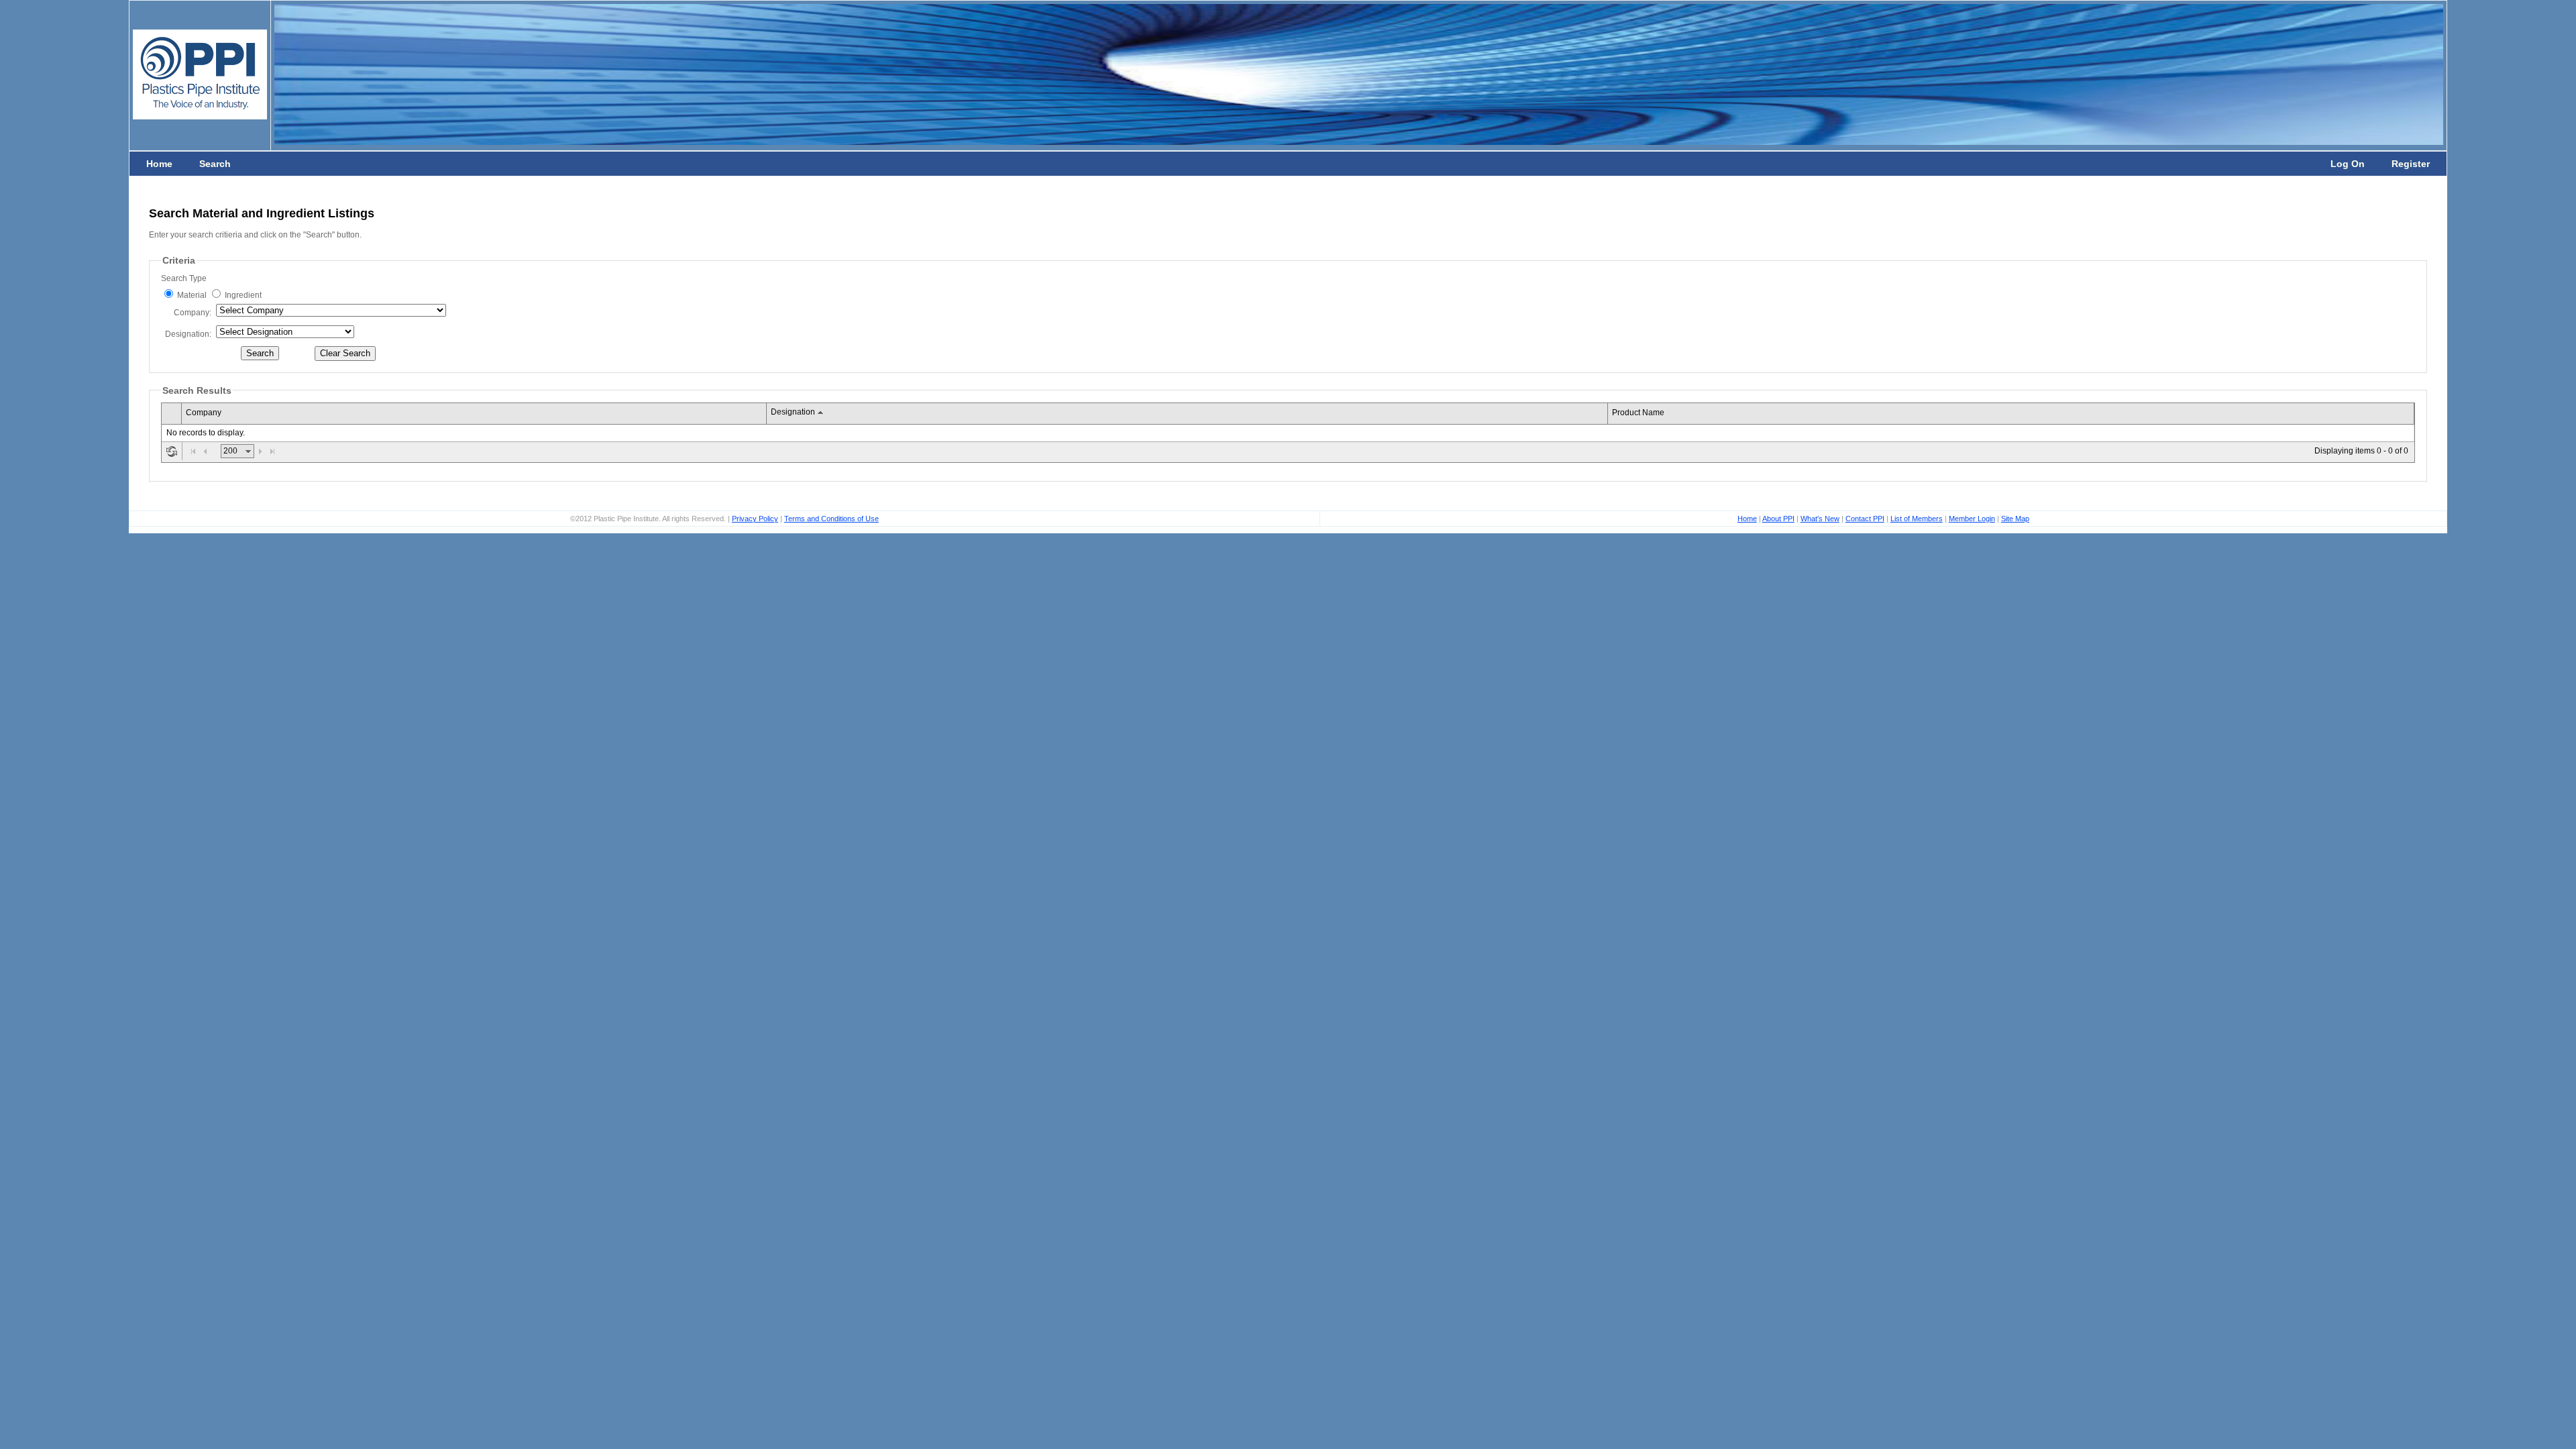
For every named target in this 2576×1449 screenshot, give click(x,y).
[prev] (205, 451)
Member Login (1972, 519)
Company (192, 313)
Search (215, 164)
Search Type (184, 278)
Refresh (172, 451)
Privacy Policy (755, 519)
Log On (2348, 164)
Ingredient (243, 295)
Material (192, 295)
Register (2411, 164)
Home (159, 164)
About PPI (1778, 519)
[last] (272, 451)
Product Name (1638, 413)
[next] (260, 451)
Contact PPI (1865, 519)
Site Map (2015, 519)
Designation (187, 334)
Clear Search (345, 353)
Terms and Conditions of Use (831, 519)
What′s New (1820, 519)
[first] (193, 451)
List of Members (1917, 519)
